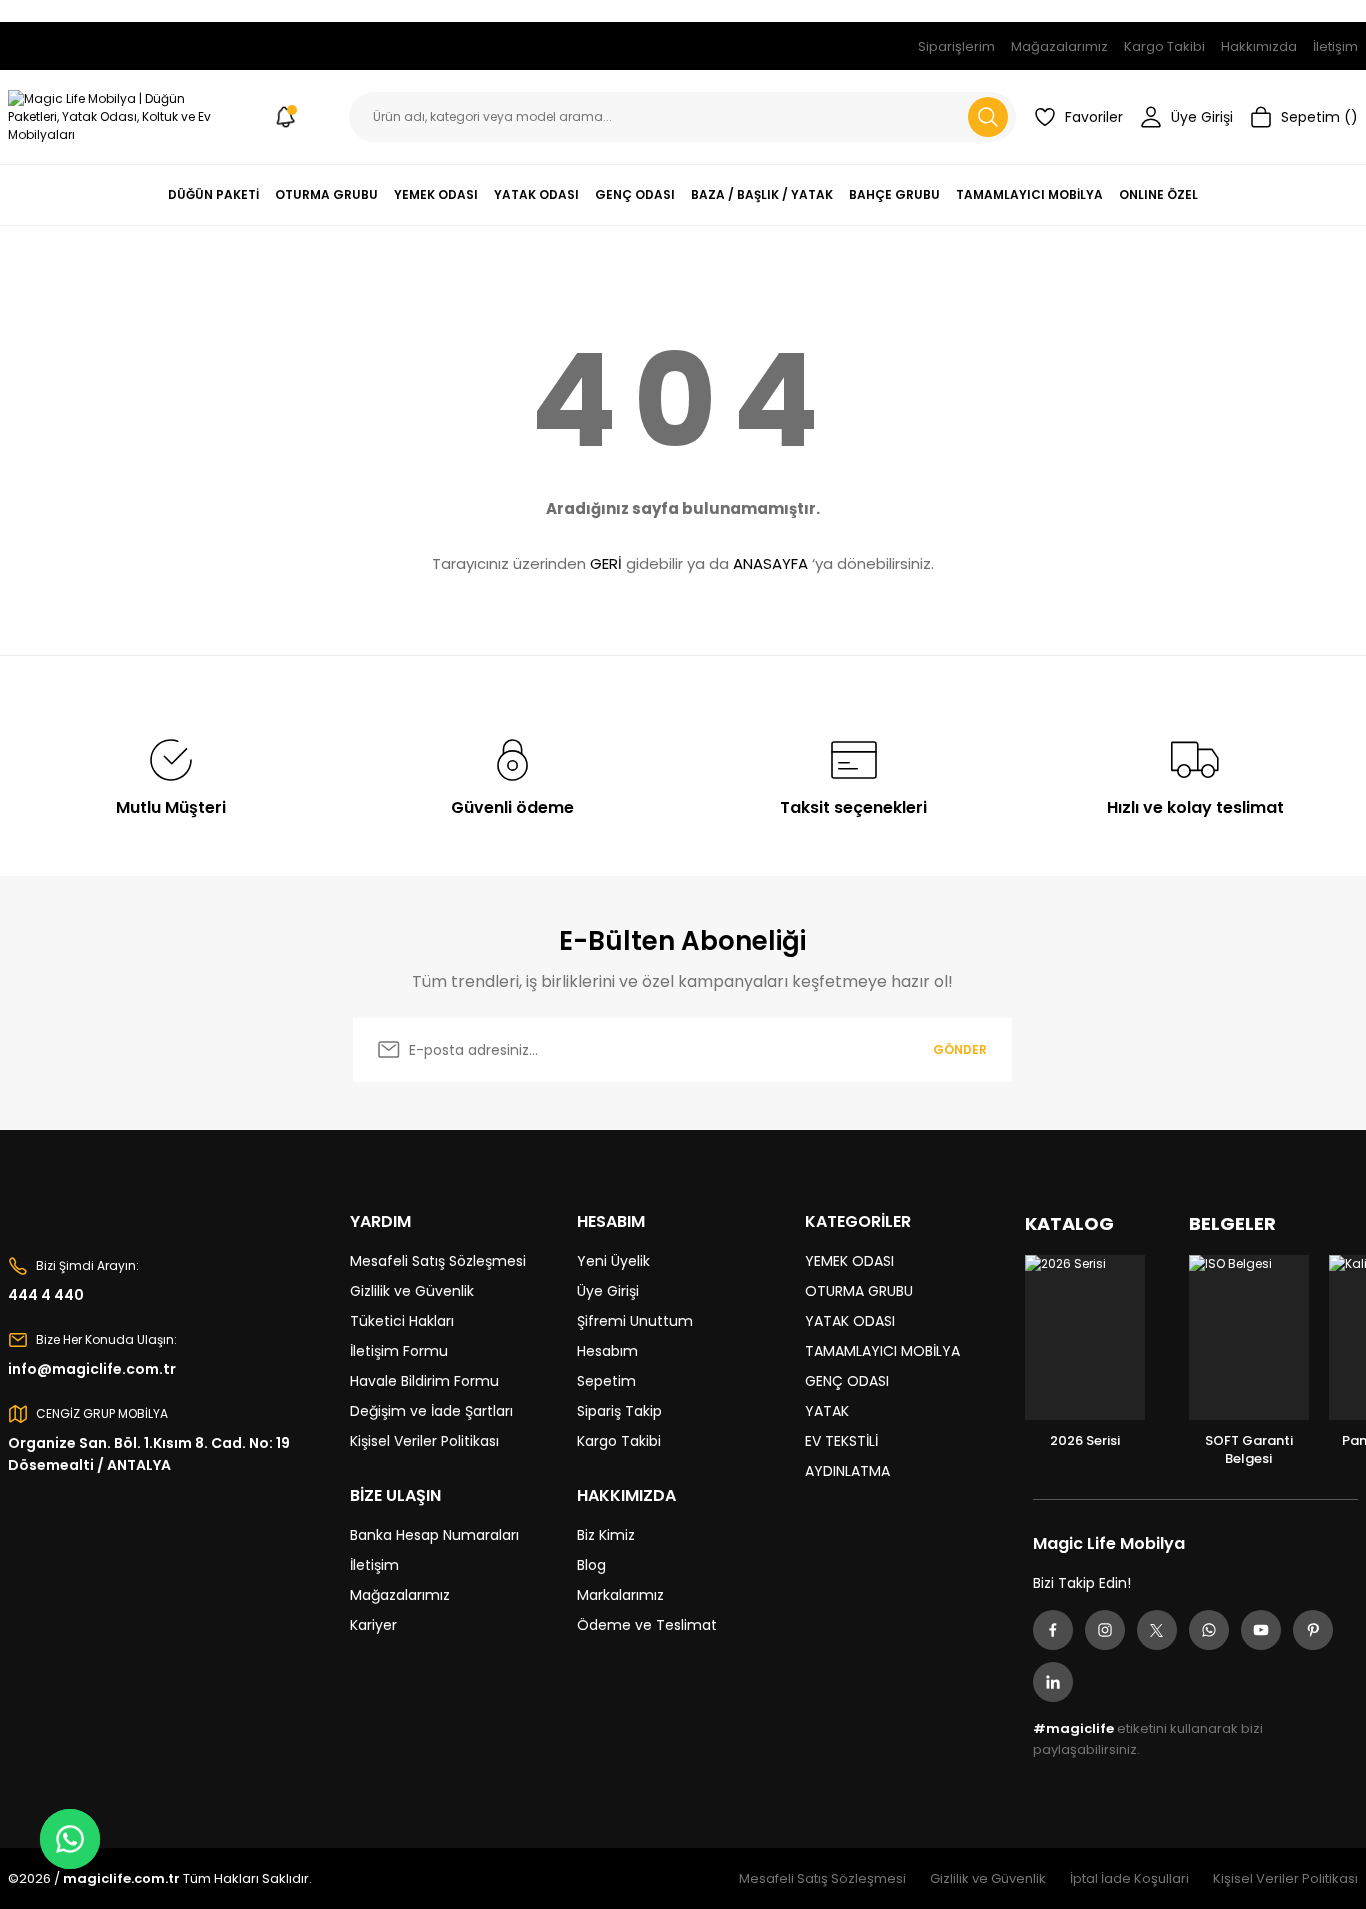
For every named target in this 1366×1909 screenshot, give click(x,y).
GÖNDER (960, 1049)
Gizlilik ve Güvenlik (412, 1291)
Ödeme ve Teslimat (647, 1625)
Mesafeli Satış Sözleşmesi (438, 1261)
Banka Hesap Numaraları (434, 1535)
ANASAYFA (770, 563)
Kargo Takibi (619, 1441)
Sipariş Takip (619, 1411)
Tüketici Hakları (402, 1321)
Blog (591, 1565)
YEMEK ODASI (849, 1261)
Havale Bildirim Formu (424, 1381)
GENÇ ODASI (847, 1381)
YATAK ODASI (850, 1321)
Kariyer (373, 1625)
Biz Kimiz (606, 1535)
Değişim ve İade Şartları (431, 1411)
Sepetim (606, 1381)
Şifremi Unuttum (635, 1321)
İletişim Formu (399, 1351)
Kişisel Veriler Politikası (424, 1441)
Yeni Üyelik (613, 1261)
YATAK (827, 1411)
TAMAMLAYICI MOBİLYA (882, 1351)
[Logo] (114, 117)
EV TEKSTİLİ (841, 1441)
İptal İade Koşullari (1129, 1878)
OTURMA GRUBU (859, 1291)
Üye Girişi (608, 1291)
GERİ (606, 563)
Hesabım (607, 1351)
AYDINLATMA (847, 1471)
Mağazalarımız (400, 1595)
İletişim (374, 1565)
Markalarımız (620, 1595)
